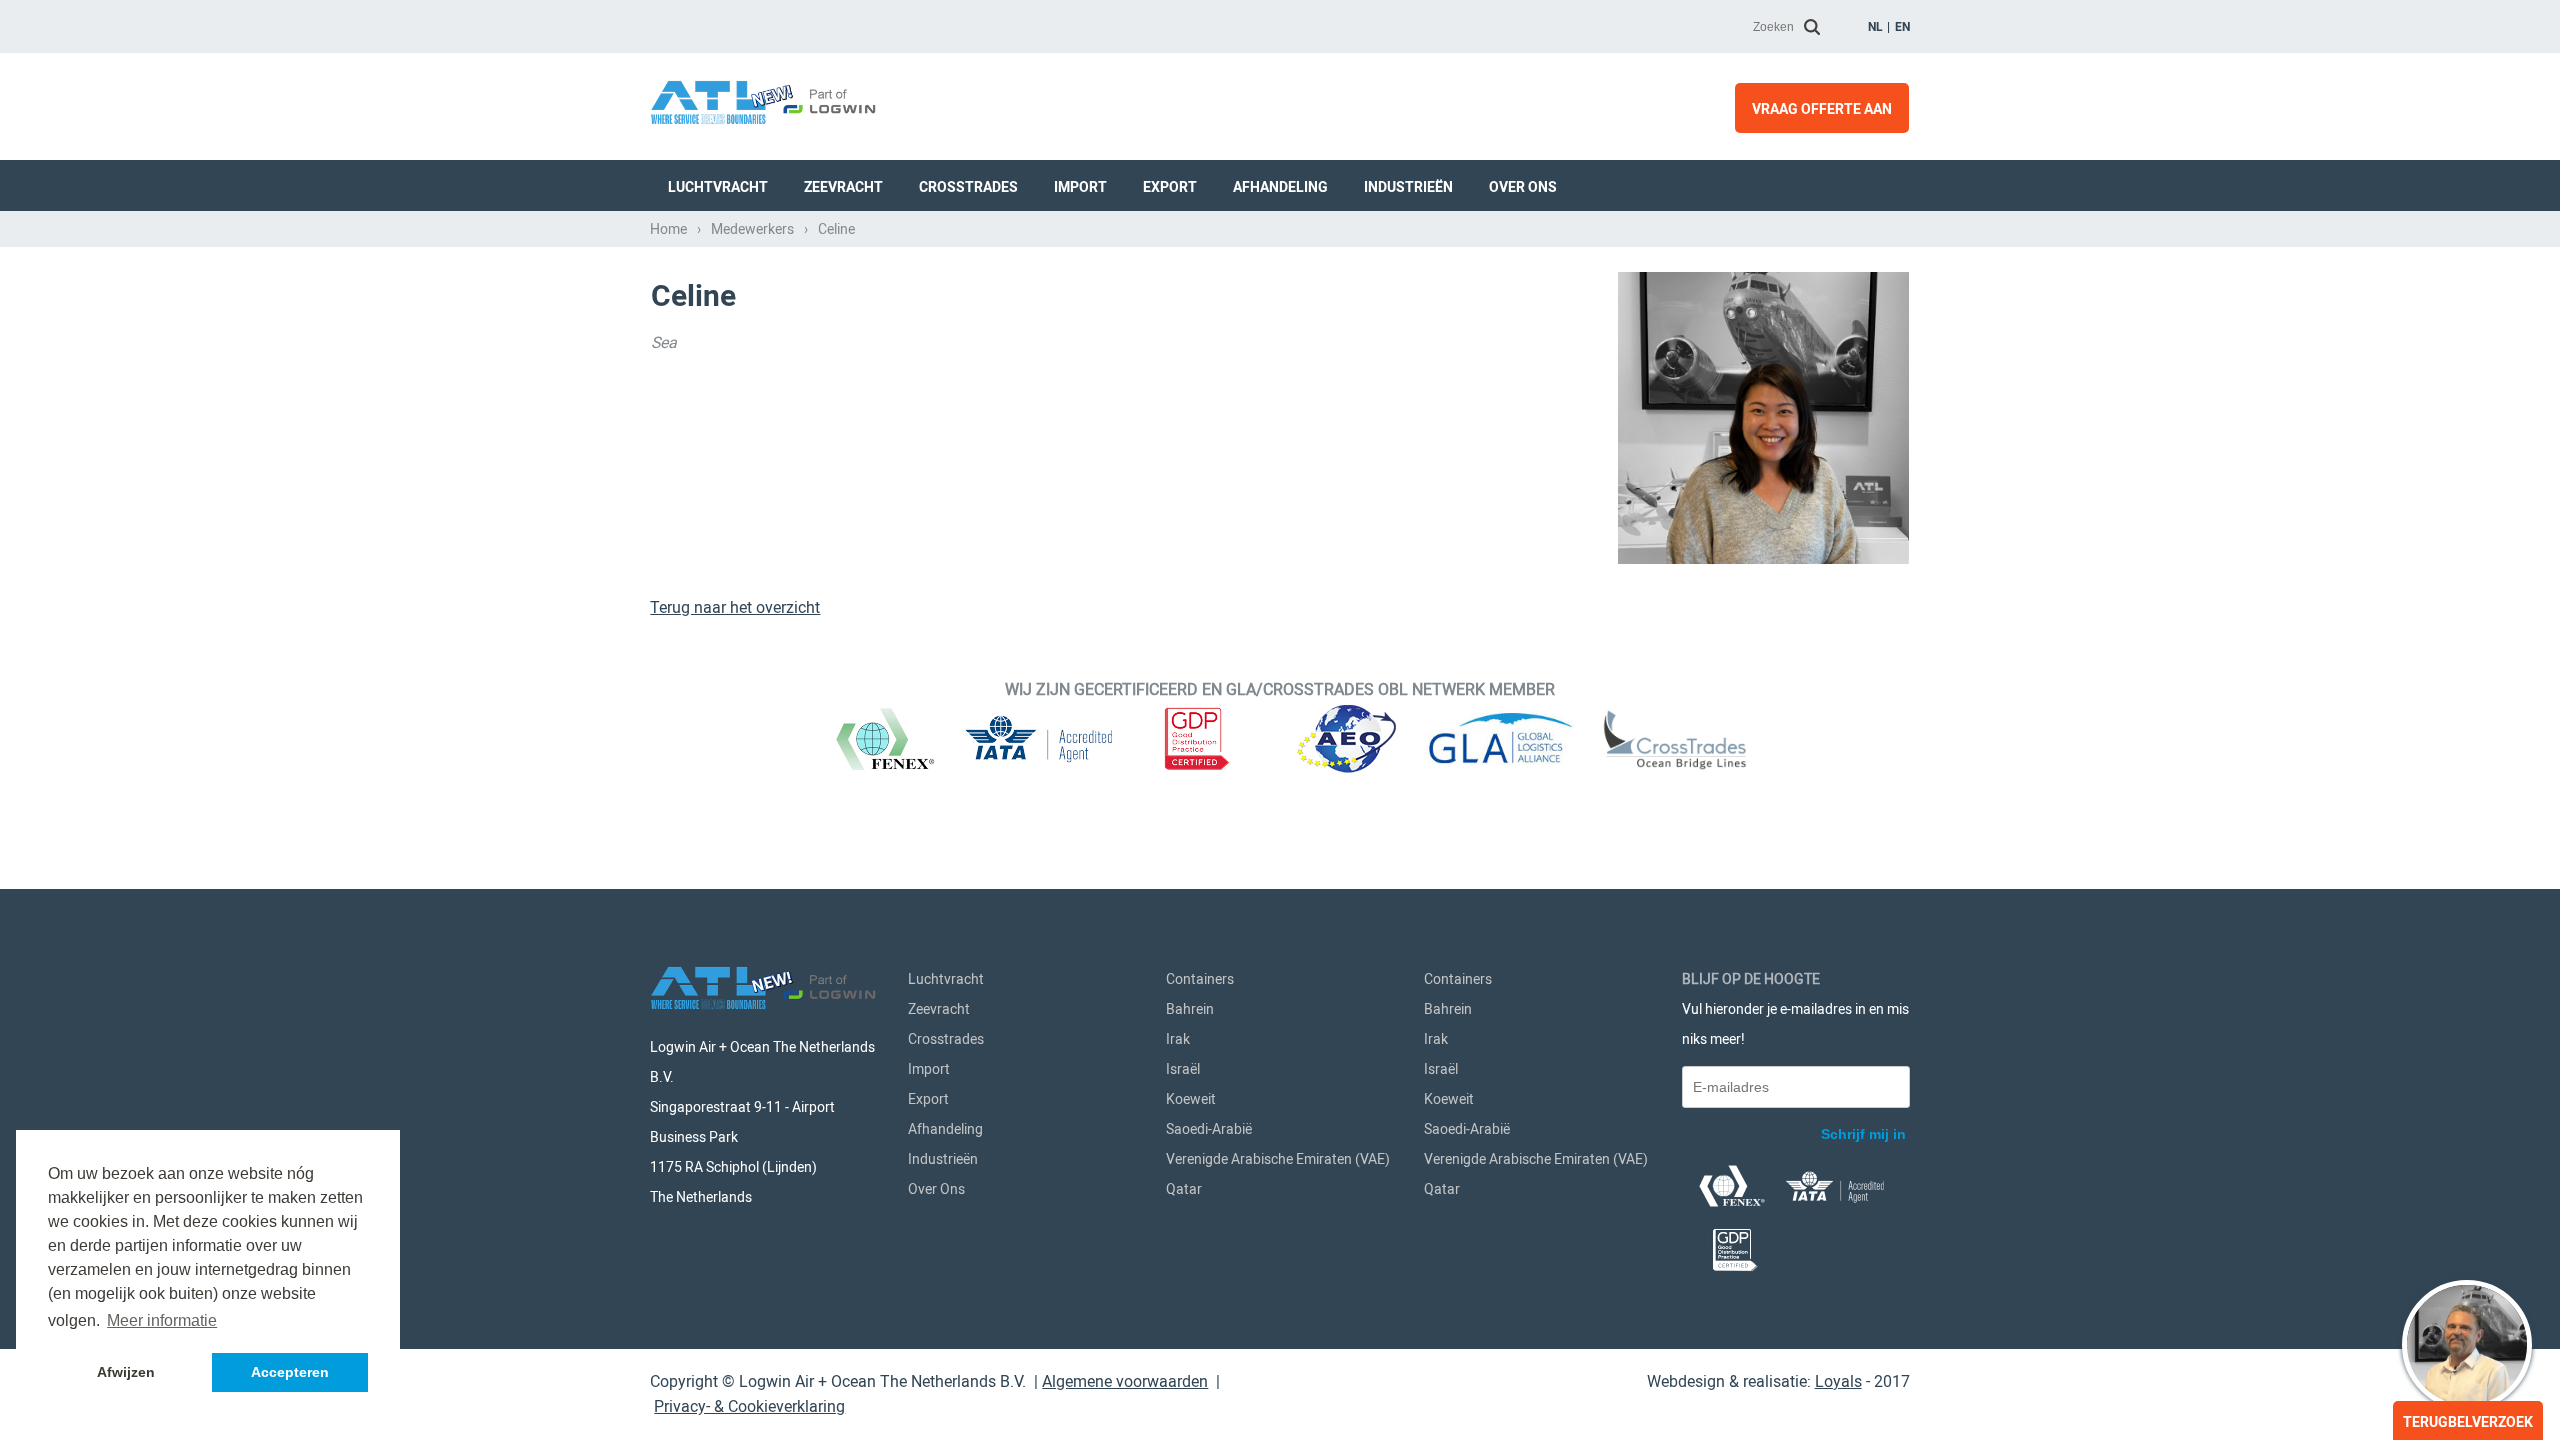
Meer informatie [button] (162, 1320)
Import (1080, 187)
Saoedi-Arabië (1209, 1129)
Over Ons (1523, 187)
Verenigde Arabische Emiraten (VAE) (1278, 1159)
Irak (1178, 1039)
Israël (1183, 1069)
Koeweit (1191, 1099)
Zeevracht (843, 187)
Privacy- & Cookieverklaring (749, 1406)
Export (1170, 187)
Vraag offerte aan (1822, 109)
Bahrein (1190, 1009)
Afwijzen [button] (126, 1372)
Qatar (1184, 1189)
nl (1875, 27)
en (1902, 27)
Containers (1200, 979)
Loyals (1838, 1381)
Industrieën (1408, 187)
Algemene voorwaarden (1125, 1381)
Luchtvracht (718, 187)
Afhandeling (1280, 187)
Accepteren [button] (290, 1372)
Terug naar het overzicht (735, 607)
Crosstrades (968, 187)
